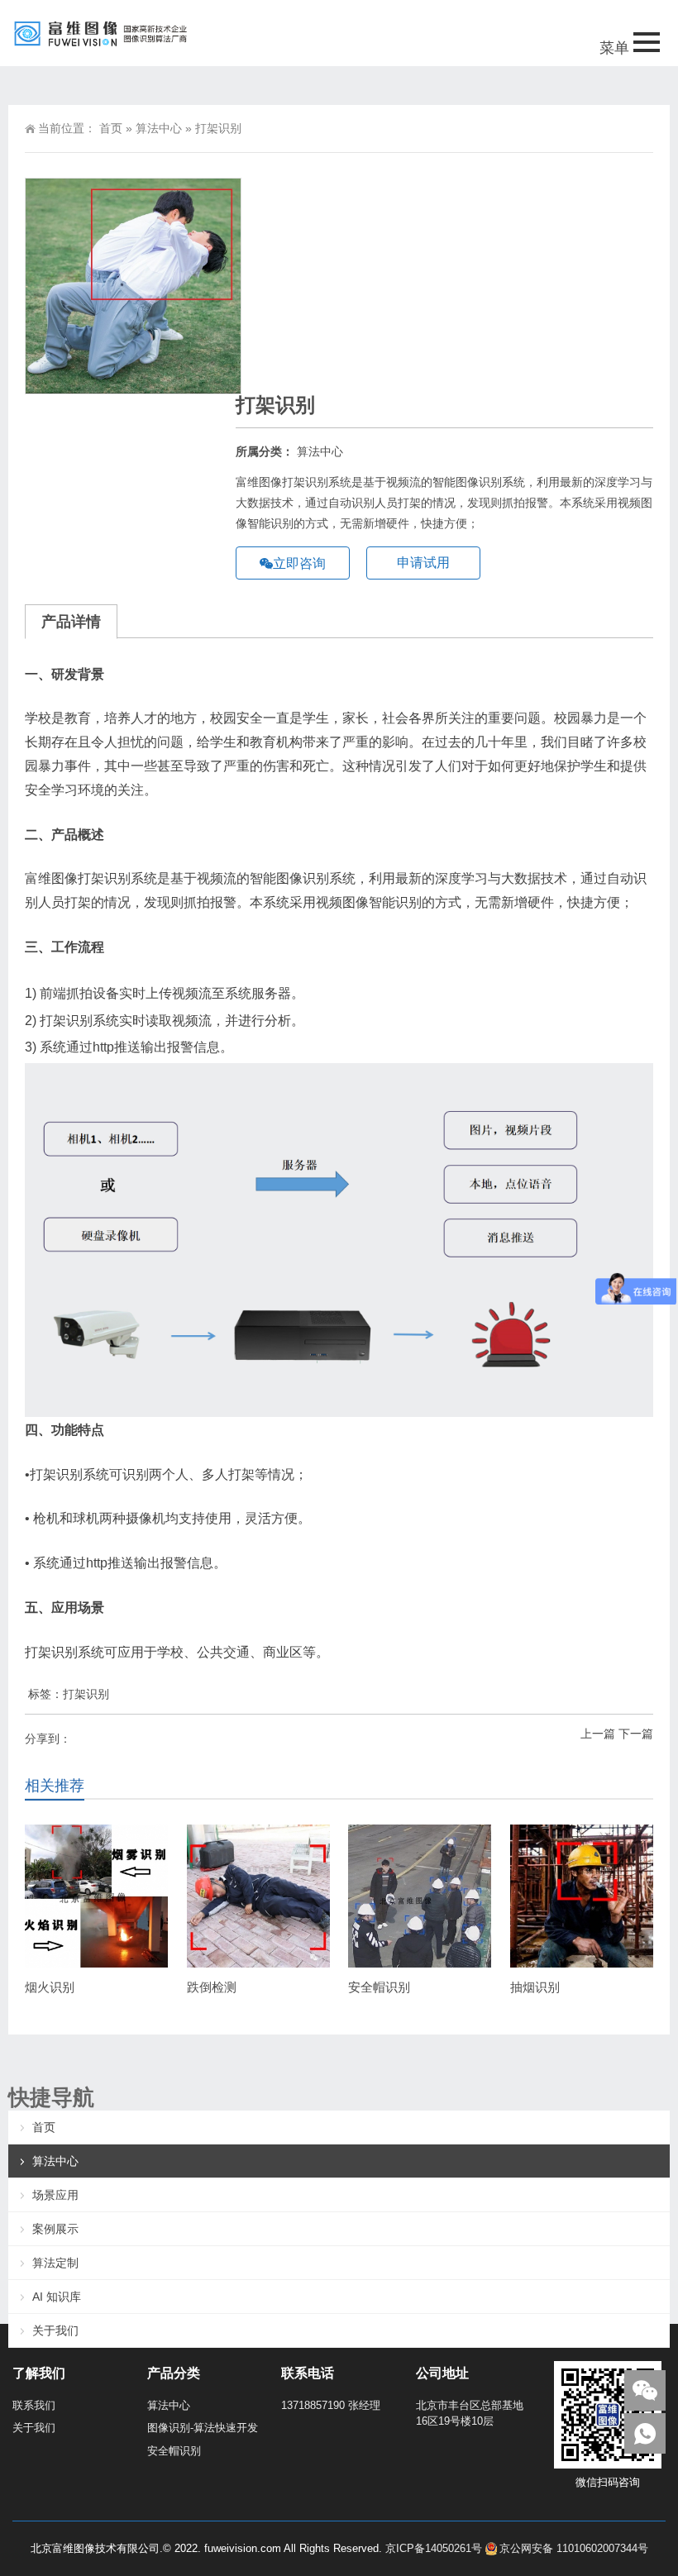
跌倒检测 (212, 1987)
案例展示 (55, 2229)
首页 (111, 128)
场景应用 (55, 2195)
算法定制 (55, 2263)
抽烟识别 (535, 1987)
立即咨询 (299, 563)
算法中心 (159, 128)
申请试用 (423, 563)
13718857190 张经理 (331, 2405)
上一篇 (598, 1734)
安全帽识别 (379, 1987)
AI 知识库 (57, 2297)
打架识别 (86, 1694)
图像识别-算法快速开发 (203, 2428)
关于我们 (55, 2330)
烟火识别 (50, 1987)
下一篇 (636, 1734)
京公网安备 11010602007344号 (574, 2548)
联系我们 (34, 2405)
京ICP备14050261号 (434, 2548)
